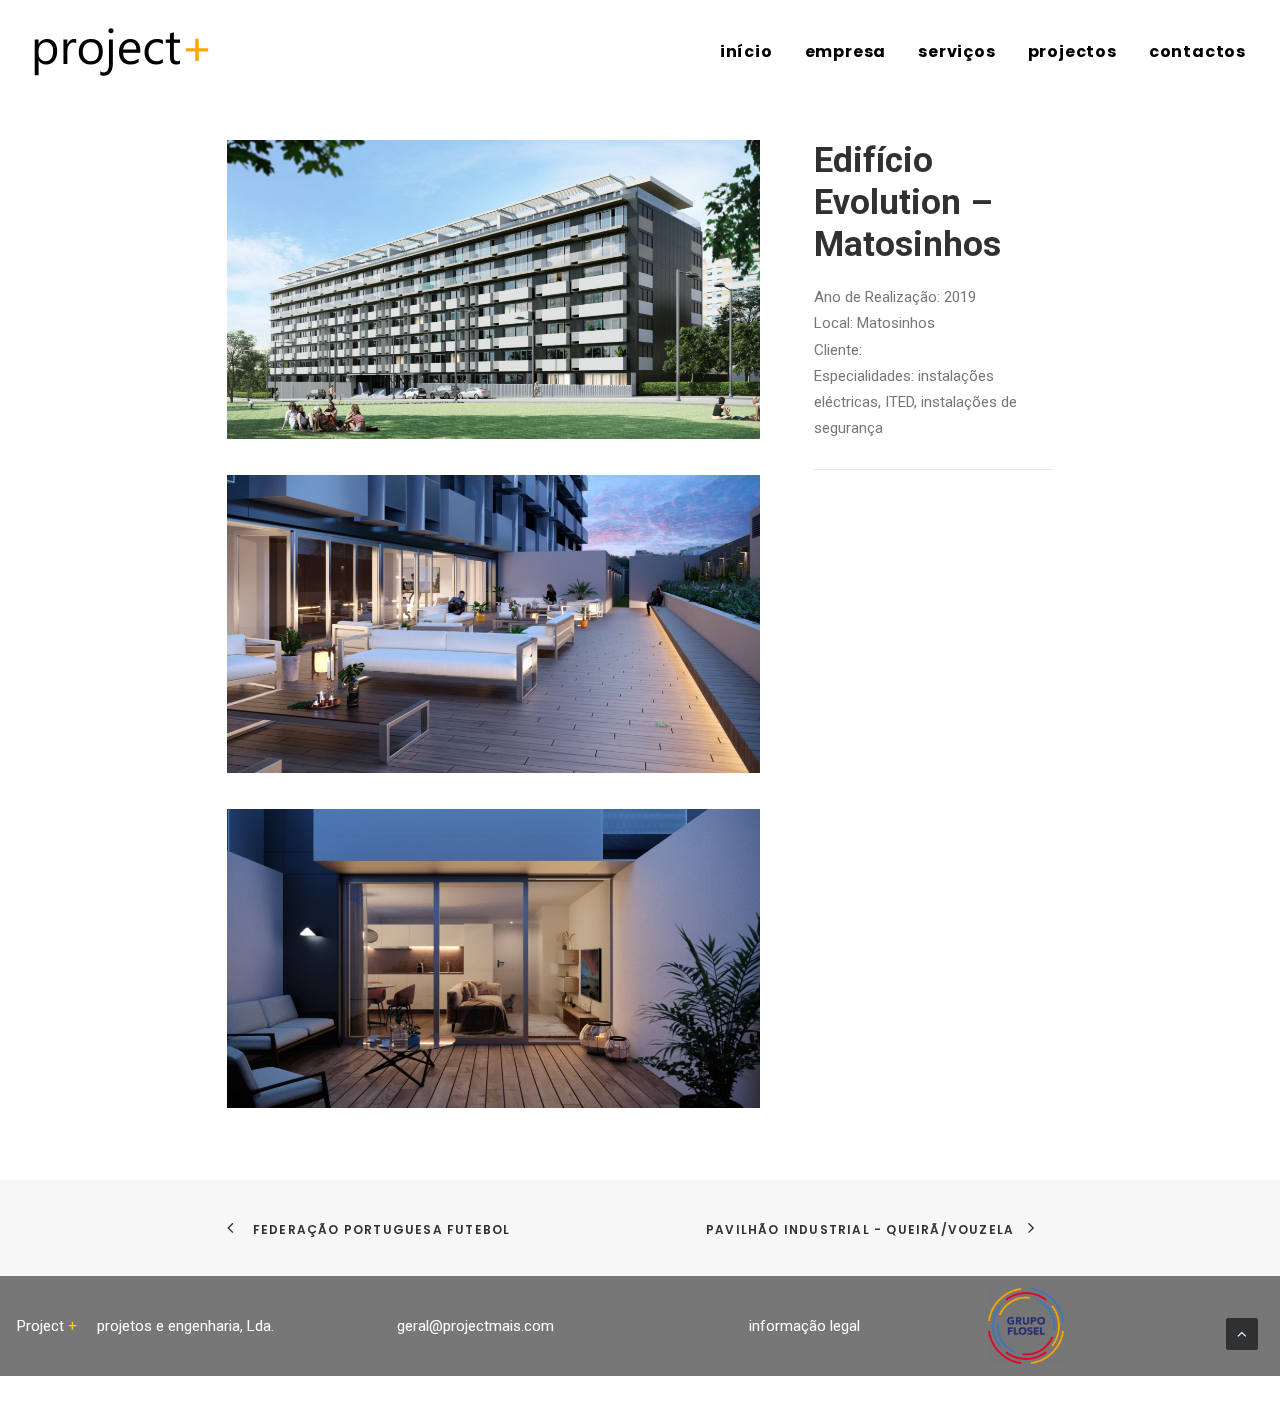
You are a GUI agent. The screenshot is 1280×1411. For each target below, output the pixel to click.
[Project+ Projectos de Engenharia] (121, 52)
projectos (1072, 51)
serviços (956, 51)
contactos (1197, 51)
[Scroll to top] (1242, 1333)
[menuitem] (753, 52)
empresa (846, 51)
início (746, 51)
